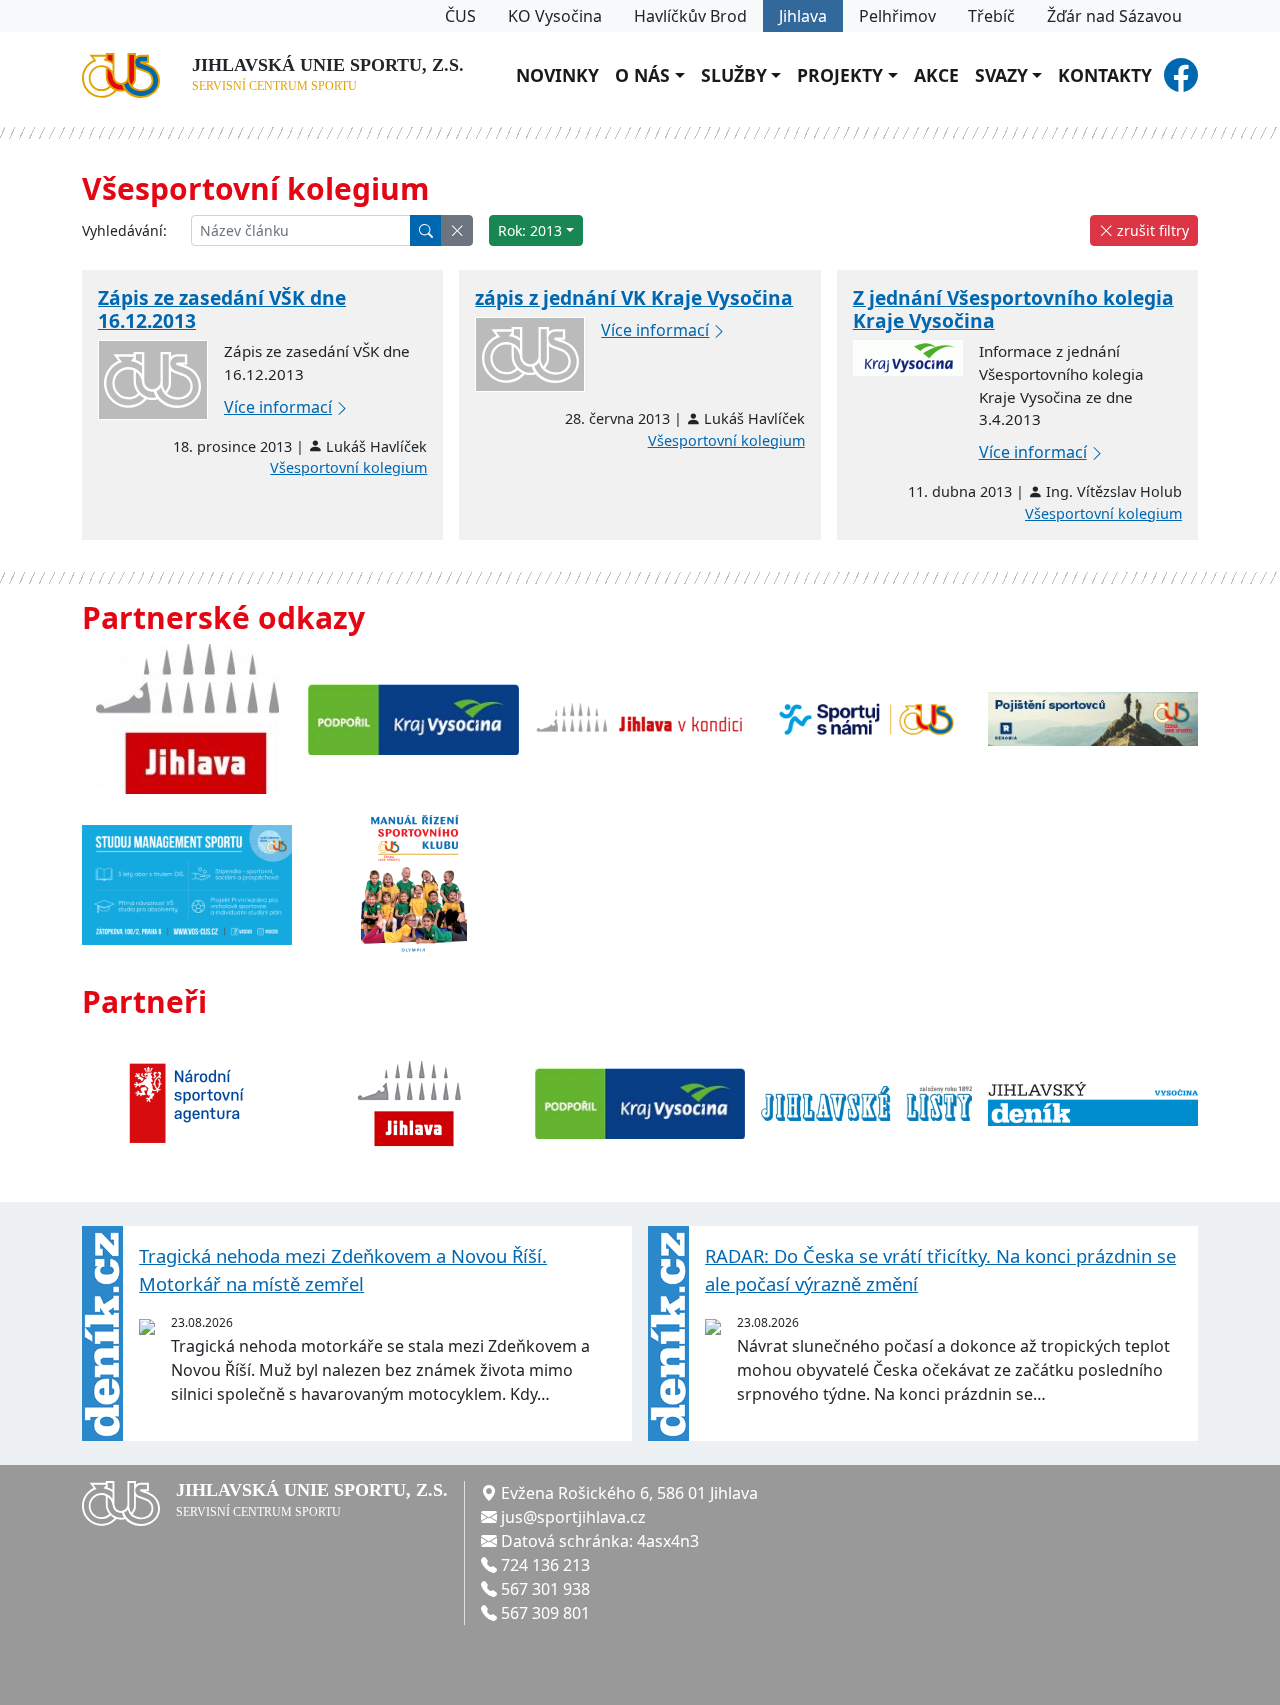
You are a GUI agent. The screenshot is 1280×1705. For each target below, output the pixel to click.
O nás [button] (642, 75)
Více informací (278, 407)
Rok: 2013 (530, 230)
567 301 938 (545, 1589)
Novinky (557, 75)
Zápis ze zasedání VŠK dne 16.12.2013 (222, 309)
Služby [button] (734, 75)
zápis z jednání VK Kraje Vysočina (634, 297)
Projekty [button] (840, 75)
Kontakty (1105, 75)
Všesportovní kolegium (348, 467)
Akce (936, 75)
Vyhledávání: (124, 230)
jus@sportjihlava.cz (573, 1517)
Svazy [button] (1001, 75)
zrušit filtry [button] (1151, 230)
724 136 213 (545, 1565)
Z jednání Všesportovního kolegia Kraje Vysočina (1013, 309)
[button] (457, 230)
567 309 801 (545, 1613)
